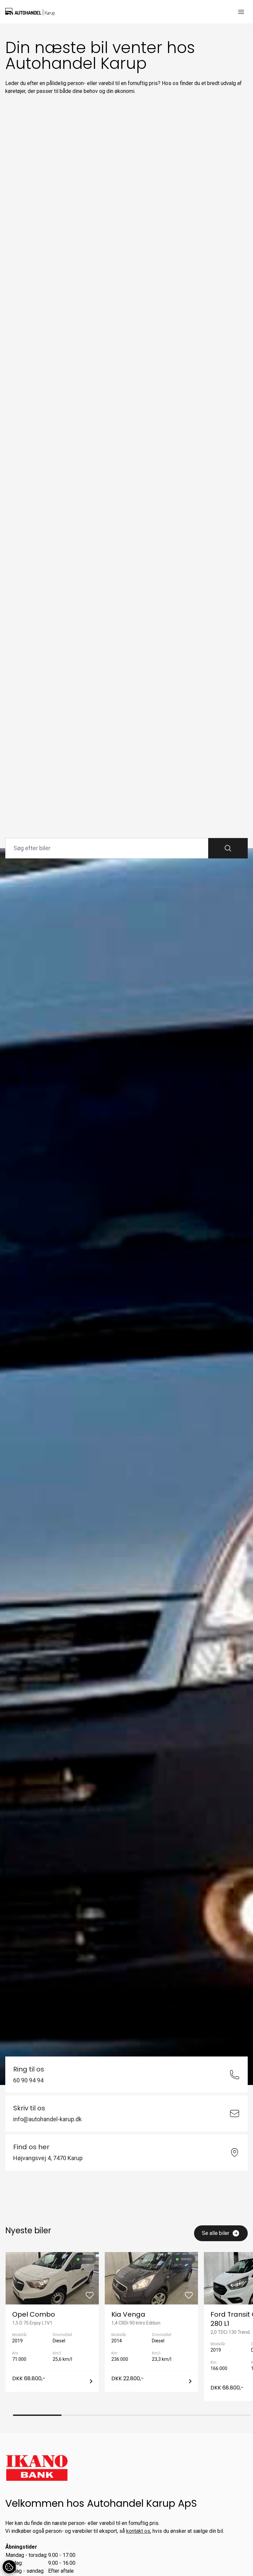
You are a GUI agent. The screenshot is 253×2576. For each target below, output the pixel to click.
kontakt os (138, 2531)
